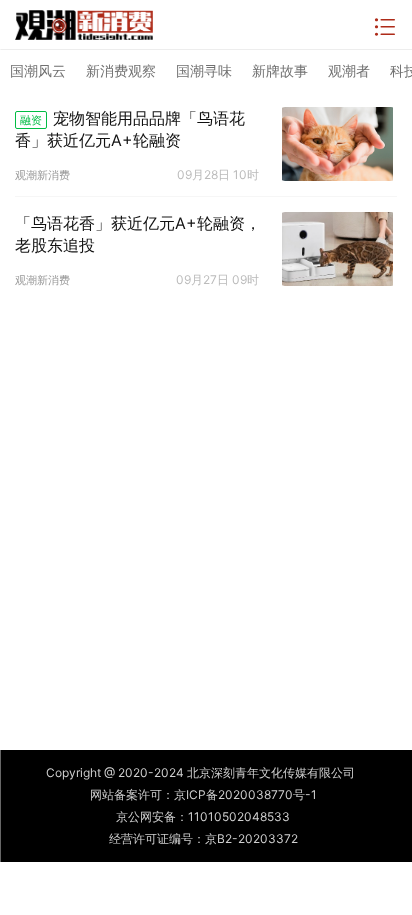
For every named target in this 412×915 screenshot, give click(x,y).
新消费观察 (121, 70)
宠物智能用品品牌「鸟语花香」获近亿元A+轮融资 (130, 129)
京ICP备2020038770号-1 (245, 794)
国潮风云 (38, 70)
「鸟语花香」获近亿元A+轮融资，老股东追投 (138, 234)
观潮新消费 (42, 175)
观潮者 (349, 70)
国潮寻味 (204, 70)
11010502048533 (239, 816)
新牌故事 (280, 70)
